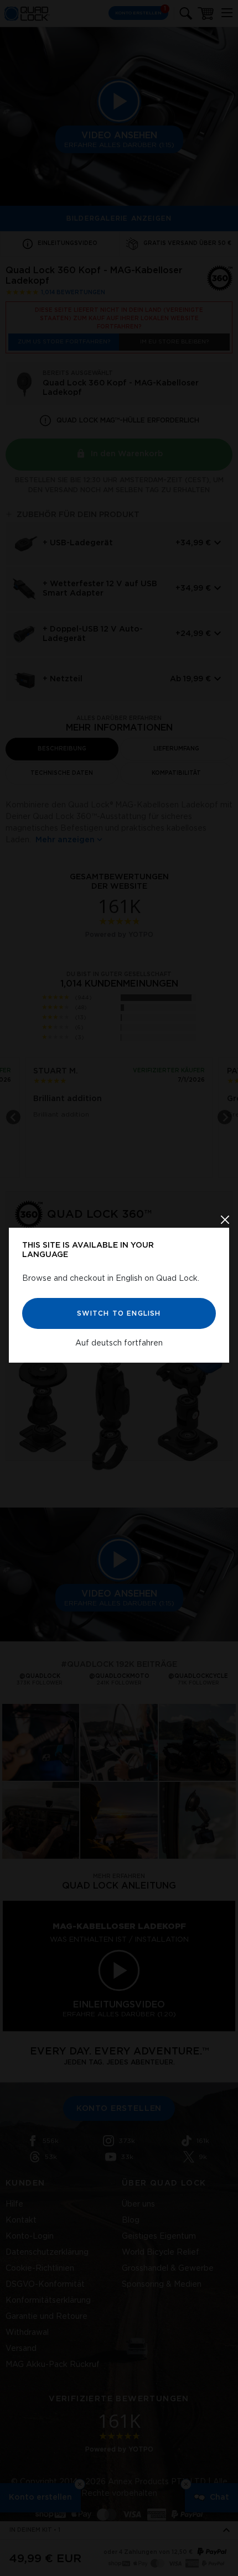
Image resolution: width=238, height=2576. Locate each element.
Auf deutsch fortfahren (119, 1343)
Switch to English (119, 1313)
